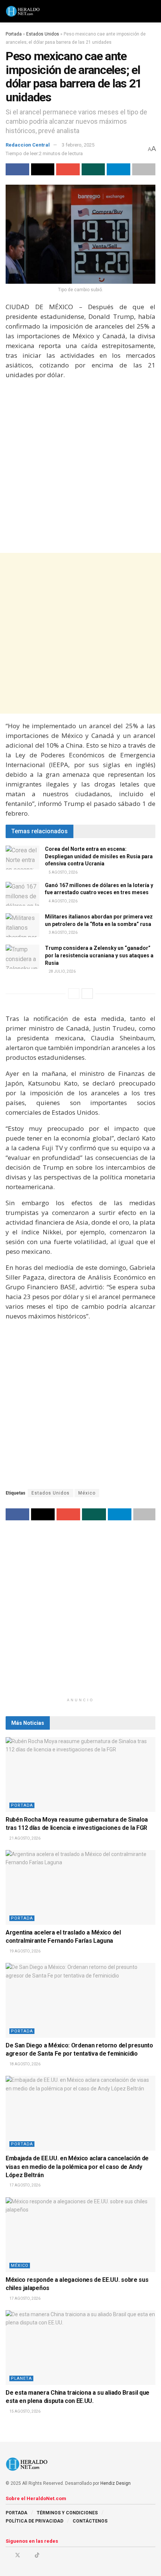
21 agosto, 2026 (25, 1838)
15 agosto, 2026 (25, 2411)
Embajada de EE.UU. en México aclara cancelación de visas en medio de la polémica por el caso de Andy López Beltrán (77, 2167)
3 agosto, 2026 (63, 932)
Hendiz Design (116, 2483)
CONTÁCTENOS (90, 2521)
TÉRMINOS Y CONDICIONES (67, 2513)
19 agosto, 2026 (25, 1951)
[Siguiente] (87, 994)
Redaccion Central (28, 145)
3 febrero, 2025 (78, 145)
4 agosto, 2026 (63, 901)
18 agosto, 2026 (25, 2064)
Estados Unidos (43, 34)
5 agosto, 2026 (63, 872)
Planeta (21, 2378)
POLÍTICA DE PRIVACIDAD (34, 2521)
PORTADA (16, 2513)
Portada (14, 34)
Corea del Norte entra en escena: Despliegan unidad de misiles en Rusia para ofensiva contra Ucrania (99, 856)
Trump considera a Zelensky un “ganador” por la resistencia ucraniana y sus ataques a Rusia (99, 955)
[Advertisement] (80, 467)
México (87, 1493)
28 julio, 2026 (62, 971)
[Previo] (74, 994)
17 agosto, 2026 (25, 2185)
